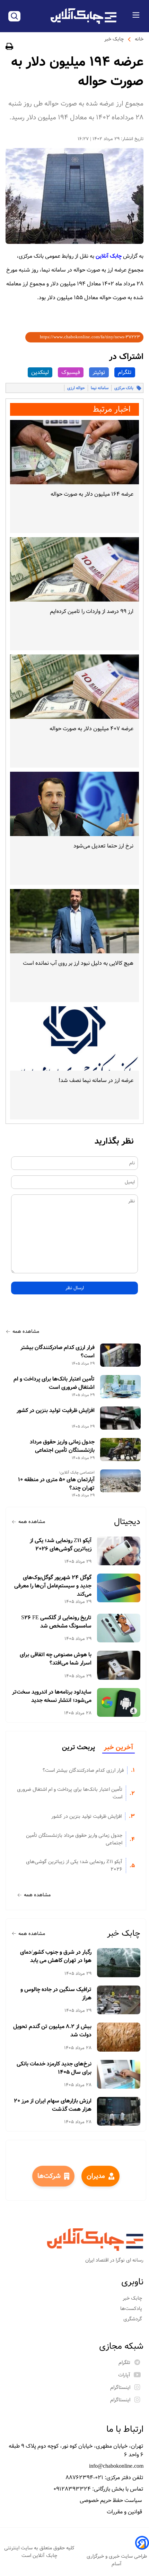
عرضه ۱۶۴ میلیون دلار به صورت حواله (92, 494)
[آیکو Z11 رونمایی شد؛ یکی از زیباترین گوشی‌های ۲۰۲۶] (119, 1551)
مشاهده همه (26, 1331)
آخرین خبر (119, 1748)
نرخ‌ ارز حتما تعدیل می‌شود (103, 846)
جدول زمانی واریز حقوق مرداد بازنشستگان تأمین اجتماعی (62, 1446)
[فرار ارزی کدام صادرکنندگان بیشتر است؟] (120, 1355)
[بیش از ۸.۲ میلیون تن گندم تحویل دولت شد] (119, 2037)
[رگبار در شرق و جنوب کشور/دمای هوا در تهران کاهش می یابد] (119, 1963)
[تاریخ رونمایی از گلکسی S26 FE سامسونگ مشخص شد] (119, 1628)
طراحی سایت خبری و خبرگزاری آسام (117, 2560)
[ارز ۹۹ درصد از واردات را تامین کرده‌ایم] (74, 569)
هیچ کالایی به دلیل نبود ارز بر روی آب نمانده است (78, 963)
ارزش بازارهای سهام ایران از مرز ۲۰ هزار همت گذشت (53, 2105)
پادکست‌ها (132, 2309)
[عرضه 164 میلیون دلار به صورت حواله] (74, 452)
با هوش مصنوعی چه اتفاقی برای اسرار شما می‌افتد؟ (56, 1659)
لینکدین (40, 372)
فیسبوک (71, 372)
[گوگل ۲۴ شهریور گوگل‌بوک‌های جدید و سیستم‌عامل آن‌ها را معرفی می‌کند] (119, 1588)
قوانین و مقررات (125, 2512)
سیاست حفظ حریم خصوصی (112, 2500)
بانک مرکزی (124, 388)
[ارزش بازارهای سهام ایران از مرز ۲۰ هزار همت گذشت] (119, 2111)
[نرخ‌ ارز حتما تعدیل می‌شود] (74, 804)
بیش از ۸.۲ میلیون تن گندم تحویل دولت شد (52, 2031)
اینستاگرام (120, 2387)
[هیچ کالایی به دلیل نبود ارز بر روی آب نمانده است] (74, 921)
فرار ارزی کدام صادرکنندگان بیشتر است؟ (58, 1352)
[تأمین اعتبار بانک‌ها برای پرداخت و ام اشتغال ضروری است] (120, 1387)
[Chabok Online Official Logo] (84, 16)
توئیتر (99, 372)
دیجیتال (127, 1522)
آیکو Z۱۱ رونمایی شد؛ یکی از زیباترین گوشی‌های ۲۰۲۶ (61, 1545)
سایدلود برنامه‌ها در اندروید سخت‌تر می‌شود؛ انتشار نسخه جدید (52, 1696)
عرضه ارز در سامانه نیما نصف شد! (96, 1080)
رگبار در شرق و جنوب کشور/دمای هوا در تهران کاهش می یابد (56, 1956)
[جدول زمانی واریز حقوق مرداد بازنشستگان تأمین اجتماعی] (120, 1450)
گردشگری (133, 2319)
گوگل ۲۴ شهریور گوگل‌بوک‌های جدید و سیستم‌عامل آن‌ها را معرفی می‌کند (53, 1586)
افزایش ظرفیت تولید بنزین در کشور (56, 1411)
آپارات (124, 2375)
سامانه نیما (100, 388)
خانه (139, 39)
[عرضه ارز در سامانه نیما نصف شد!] (74, 1038)
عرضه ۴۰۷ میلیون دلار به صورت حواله (91, 729)
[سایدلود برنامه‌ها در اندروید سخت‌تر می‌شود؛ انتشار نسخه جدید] (119, 1702)
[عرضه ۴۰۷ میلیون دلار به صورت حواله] (74, 687)
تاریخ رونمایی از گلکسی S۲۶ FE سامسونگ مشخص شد (56, 1622)
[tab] (119, 1748)
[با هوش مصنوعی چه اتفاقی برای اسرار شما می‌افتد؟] (119, 1665)
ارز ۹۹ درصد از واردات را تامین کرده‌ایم (92, 611)
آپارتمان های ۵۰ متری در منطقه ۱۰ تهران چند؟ (56, 1484)
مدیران (96, 2176)
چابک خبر (114, 39)
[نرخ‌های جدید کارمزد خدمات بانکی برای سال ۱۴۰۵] (119, 2074)
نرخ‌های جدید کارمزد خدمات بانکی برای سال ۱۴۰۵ (54, 2068)
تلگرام (125, 372)
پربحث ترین (78, 1748)
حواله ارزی (76, 388)
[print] (9, 48)
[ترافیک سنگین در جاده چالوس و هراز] (119, 2000)
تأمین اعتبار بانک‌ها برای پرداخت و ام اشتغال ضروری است (54, 1383)
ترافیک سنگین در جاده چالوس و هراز (56, 1994)
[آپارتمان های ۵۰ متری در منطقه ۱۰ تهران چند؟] (120, 1481)
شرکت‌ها (49, 2176)
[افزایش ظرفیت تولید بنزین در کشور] (120, 1418)
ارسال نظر (75, 1288)
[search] (14, 16)
